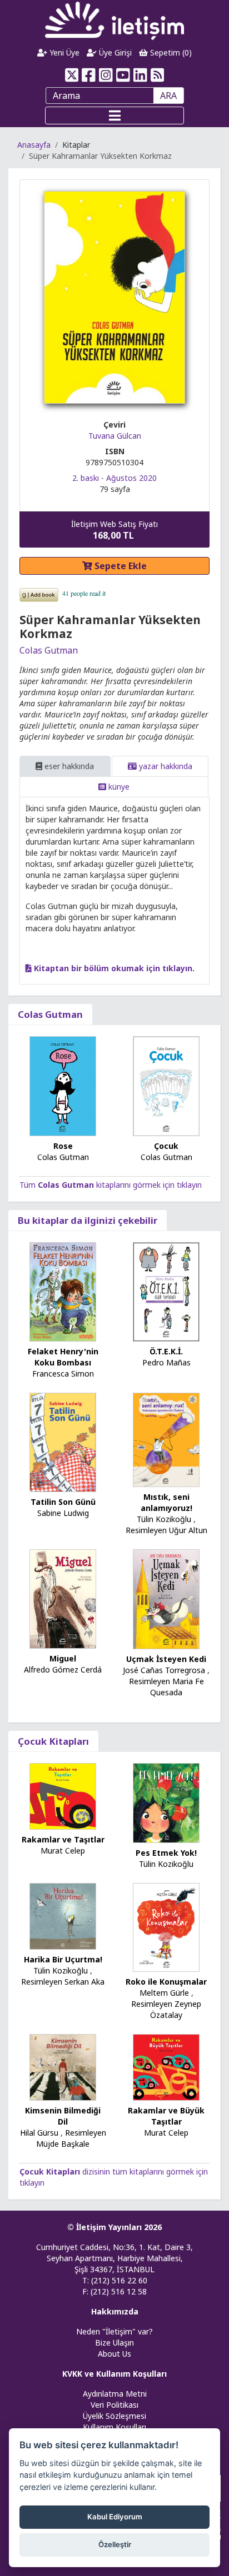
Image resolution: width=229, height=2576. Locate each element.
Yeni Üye (63, 52)
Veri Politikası (114, 2405)
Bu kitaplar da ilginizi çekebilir (88, 1220)
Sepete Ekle (120, 566)
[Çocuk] (166, 1085)
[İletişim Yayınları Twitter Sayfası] (71, 75)
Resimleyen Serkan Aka (63, 1982)
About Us (114, 2354)
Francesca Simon (63, 1374)
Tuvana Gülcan (115, 436)
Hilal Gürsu (39, 2133)
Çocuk (166, 1146)
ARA (168, 96)
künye (118, 787)
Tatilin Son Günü (63, 1502)
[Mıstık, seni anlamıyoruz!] (166, 1439)
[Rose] (63, 1085)
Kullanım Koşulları (114, 2427)
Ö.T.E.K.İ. (166, 1351)
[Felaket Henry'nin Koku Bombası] (63, 1291)
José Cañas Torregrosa (164, 1670)
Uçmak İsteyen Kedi (166, 1659)
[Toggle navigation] (114, 116)
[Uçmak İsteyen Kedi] (166, 1598)
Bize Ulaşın (114, 2342)
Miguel (63, 1658)
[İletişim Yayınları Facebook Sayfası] (89, 75)
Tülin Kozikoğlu (164, 1519)
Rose (63, 1146)
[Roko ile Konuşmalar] (166, 1927)
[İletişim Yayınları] (114, 20)
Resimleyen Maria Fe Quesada (166, 1687)
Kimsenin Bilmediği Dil (63, 2116)
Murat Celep (63, 1851)
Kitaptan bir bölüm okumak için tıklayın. (113, 968)
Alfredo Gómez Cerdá (63, 1669)
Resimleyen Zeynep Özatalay (166, 2009)
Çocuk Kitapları (53, 1741)
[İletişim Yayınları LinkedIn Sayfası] (140, 75)
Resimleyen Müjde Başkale (71, 2138)
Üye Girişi (114, 52)
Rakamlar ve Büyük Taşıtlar (166, 2116)
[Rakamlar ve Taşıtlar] (63, 1795)
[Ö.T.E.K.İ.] (166, 1291)
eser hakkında (68, 766)
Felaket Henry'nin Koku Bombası (63, 1357)
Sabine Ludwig (63, 1513)
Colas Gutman (49, 650)
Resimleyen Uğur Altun (166, 1530)
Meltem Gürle (164, 1993)
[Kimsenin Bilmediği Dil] (63, 2066)
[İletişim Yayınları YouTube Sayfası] (123, 75)
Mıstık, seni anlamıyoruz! (166, 1502)
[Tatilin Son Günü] (63, 1441)
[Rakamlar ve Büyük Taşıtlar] (166, 2067)
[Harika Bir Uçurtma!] (63, 1915)
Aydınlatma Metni (115, 2394)
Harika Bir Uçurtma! (63, 1959)
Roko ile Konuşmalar (166, 1982)
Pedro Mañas (166, 1362)
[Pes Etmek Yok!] (166, 1802)
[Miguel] (63, 1598)
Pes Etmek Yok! (166, 1853)
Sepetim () (170, 52)
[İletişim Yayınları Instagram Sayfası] (106, 75)
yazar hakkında (165, 766)
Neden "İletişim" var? (114, 2331)
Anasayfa (34, 145)
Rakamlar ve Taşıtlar (63, 1839)
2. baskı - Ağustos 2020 (114, 478)
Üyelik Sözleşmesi (114, 2416)
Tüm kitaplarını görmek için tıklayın (111, 1185)
